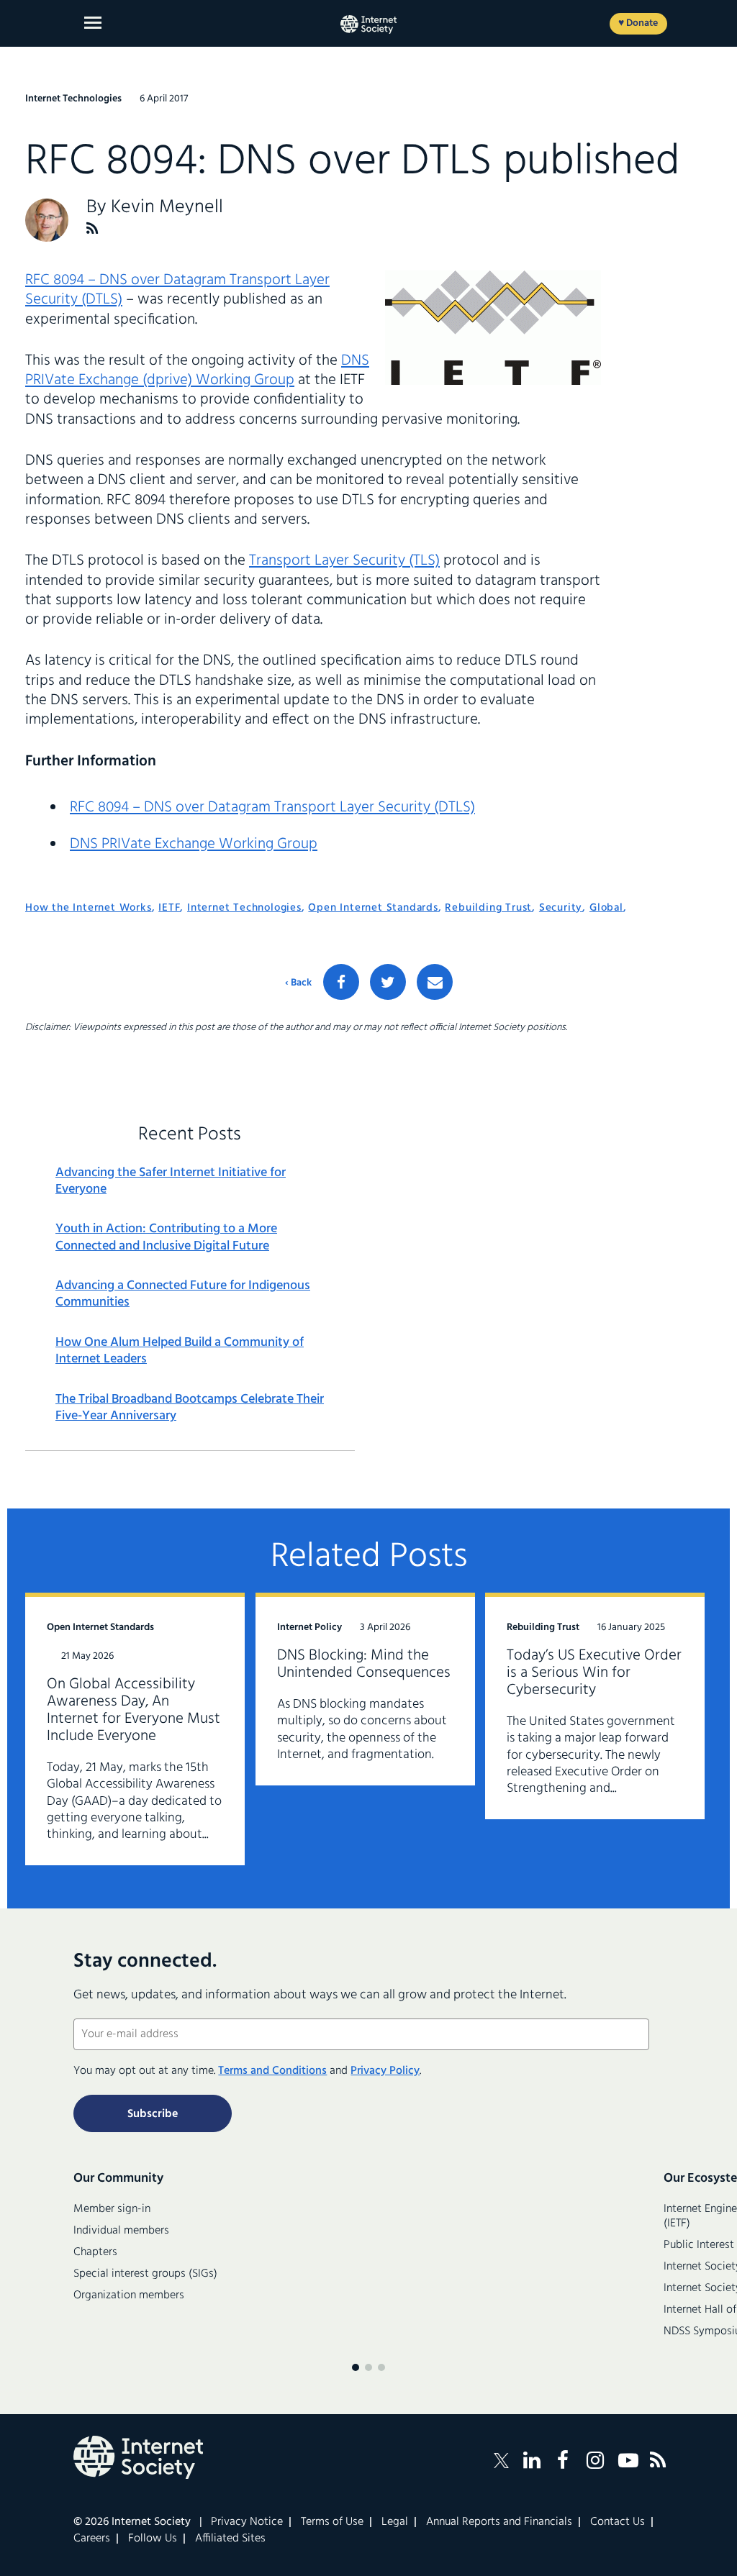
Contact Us (618, 2522)
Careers (92, 2539)
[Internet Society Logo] (138, 2457)
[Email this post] (435, 982)
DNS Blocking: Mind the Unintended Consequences (364, 1664)
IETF (169, 908)
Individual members (121, 2231)
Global (606, 908)
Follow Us (153, 2539)
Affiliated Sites (230, 2539)
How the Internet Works (89, 908)
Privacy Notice (247, 2522)
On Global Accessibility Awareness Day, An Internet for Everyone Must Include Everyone (134, 1710)
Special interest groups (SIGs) (145, 2274)
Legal (395, 2522)
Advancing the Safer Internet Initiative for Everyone (171, 1182)
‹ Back (298, 983)
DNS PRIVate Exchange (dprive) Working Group (197, 370)
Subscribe (153, 2114)
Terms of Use (332, 2522)
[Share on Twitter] (388, 982)
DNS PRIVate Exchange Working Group (194, 844)
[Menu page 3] (381, 2367)
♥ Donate (638, 23)
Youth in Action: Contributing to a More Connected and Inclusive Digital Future (166, 1238)
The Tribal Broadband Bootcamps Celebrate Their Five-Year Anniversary (190, 1408)
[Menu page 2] (368, 2367)
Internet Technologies (244, 908)
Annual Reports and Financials (499, 2522)
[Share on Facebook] (341, 982)
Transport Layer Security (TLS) (344, 561)
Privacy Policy (385, 2071)
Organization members (129, 2295)
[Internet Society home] (368, 24)
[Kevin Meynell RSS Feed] (92, 228)
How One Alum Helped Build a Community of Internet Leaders (180, 1351)
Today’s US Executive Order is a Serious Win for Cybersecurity (594, 1673)
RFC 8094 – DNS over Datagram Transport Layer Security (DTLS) (177, 290)
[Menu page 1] (356, 2367)
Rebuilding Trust (488, 908)
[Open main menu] (93, 23)
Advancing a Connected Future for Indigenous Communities (183, 1294)
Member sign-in (112, 2209)
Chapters (95, 2252)
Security (561, 908)
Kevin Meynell (167, 208)
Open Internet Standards (373, 908)
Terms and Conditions (272, 2071)
